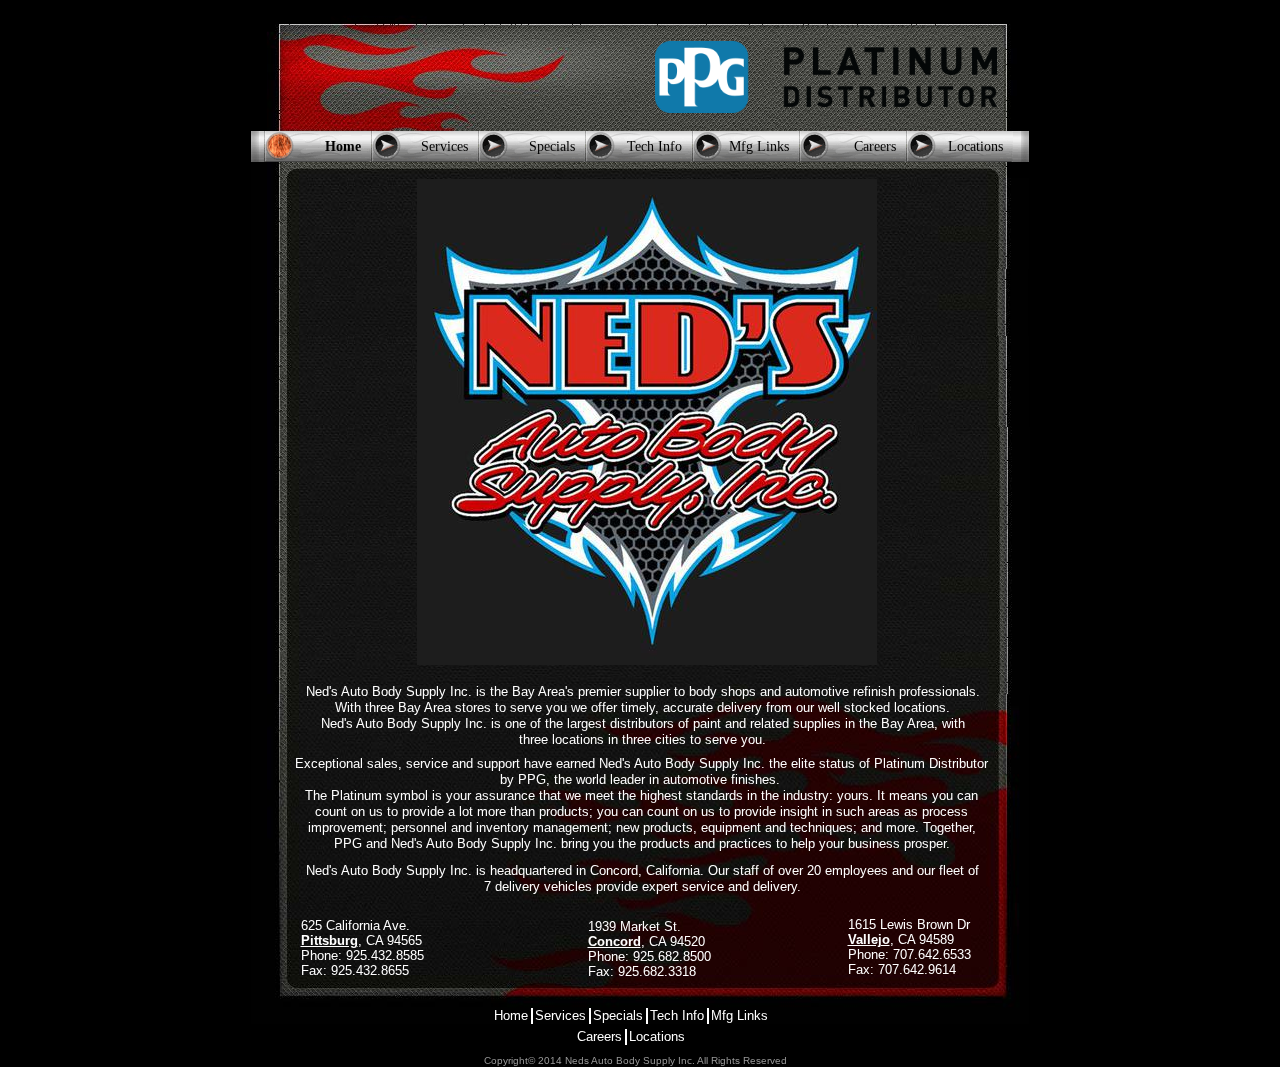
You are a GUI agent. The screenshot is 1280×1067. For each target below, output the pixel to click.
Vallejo (869, 939)
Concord (614, 941)
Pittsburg (329, 940)
